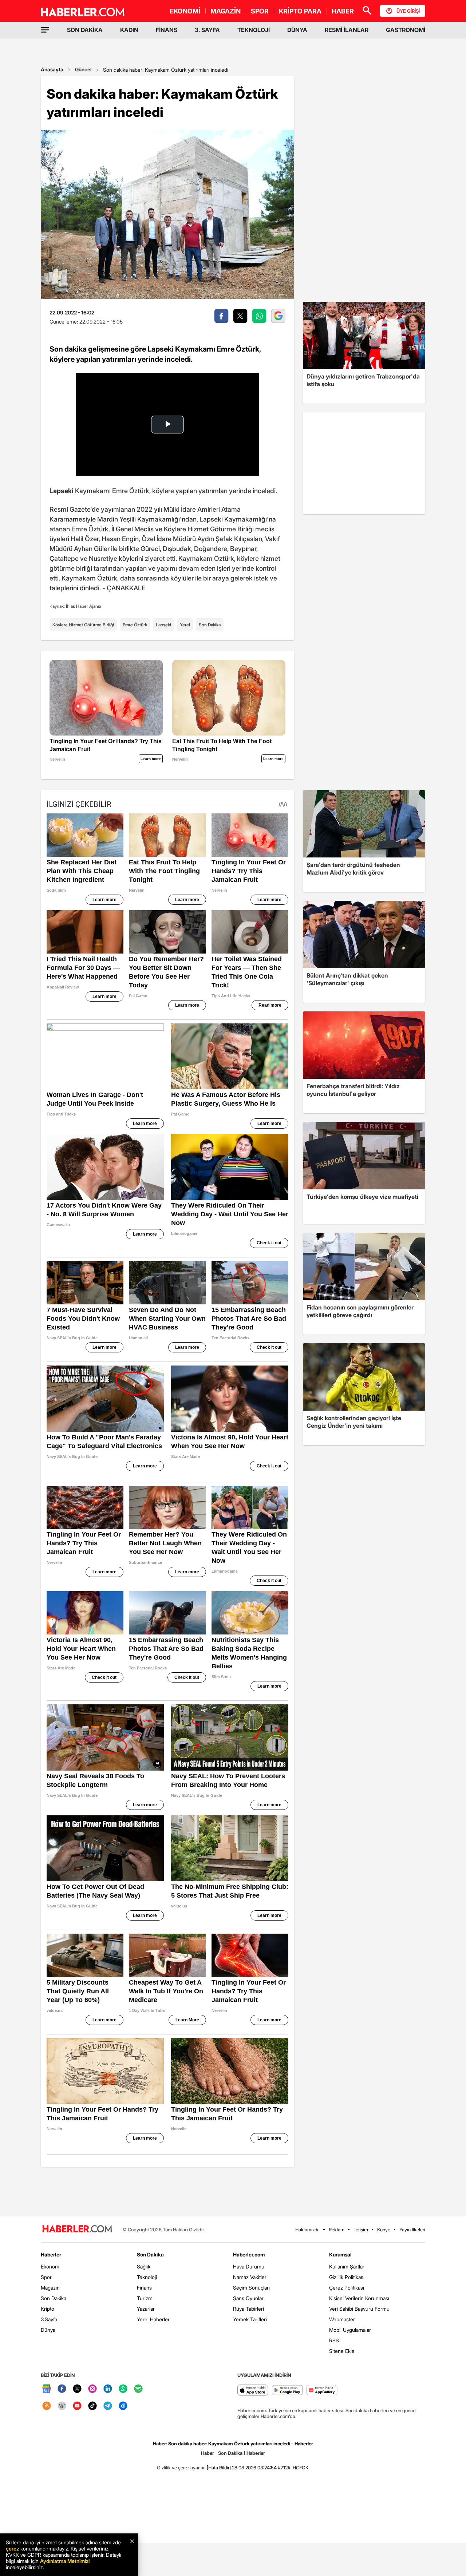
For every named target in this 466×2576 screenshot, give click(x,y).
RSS (334, 2340)
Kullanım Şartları (347, 2266)
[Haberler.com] (77, 2229)
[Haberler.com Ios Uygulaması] (253, 2391)
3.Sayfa (49, 2319)
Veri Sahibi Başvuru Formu (359, 2309)
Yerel (185, 625)
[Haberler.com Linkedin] (108, 2389)
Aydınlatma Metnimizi (65, 2561)
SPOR (260, 11)
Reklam (337, 2230)
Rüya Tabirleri (248, 2309)
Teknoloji (147, 2277)
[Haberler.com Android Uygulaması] (287, 2391)
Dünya (48, 2330)
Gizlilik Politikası (347, 2277)
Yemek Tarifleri (250, 2319)
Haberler (51, 2254)
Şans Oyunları (249, 2298)
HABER (343, 11)
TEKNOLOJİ (254, 30)
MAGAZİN (226, 11)
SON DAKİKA (85, 30)
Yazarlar (146, 2309)
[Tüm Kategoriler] (45, 30)
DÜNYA (297, 30)
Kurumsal (340, 2254)
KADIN (129, 30)
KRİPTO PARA (300, 11)
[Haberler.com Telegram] (108, 2406)
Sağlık (144, 2266)
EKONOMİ (185, 11)
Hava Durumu (249, 2266)
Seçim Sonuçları (251, 2288)
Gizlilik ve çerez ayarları (181, 2468)
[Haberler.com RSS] (47, 2406)
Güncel (83, 69)
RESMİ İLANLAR (347, 30)
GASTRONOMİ (406, 30)
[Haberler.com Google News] (47, 2389)
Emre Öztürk (135, 625)
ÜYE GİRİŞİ (408, 11)
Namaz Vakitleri (250, 2277)
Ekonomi (51, 2266)
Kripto (48, 2309)
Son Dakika (210, 625)
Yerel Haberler (153, 2319)
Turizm (145, 2298)
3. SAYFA (207, 30)
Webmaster (342, 2319)
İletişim (361, 2230)
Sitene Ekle (342, 2351)
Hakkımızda (307, 2230)
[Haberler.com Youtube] (77, 2406)
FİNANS (167, 30)
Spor (46, 2277)
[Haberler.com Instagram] (92, 2389)
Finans (144, 2288)
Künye (384, 2230)
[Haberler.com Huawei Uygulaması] (322, 2391)
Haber (208, 2453)
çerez (12, 2549)
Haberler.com (249, 2254)
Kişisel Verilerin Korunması (359, 2298)
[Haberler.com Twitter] (77, 2389)
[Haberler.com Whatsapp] (123, 2389)
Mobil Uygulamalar (350, 2330)
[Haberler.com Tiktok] (92, 2406)
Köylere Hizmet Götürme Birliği (83, 625)
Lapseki (163, 625)
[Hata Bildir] (219, 2468)
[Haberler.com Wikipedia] (62, 2406)
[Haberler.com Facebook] (62, 2389)
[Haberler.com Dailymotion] (123, 2406)
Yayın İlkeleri (412, 2230)
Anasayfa (52, 69)
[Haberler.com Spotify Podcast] (138, 2389)
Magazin (50, 2288)
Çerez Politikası (347, 2288)
